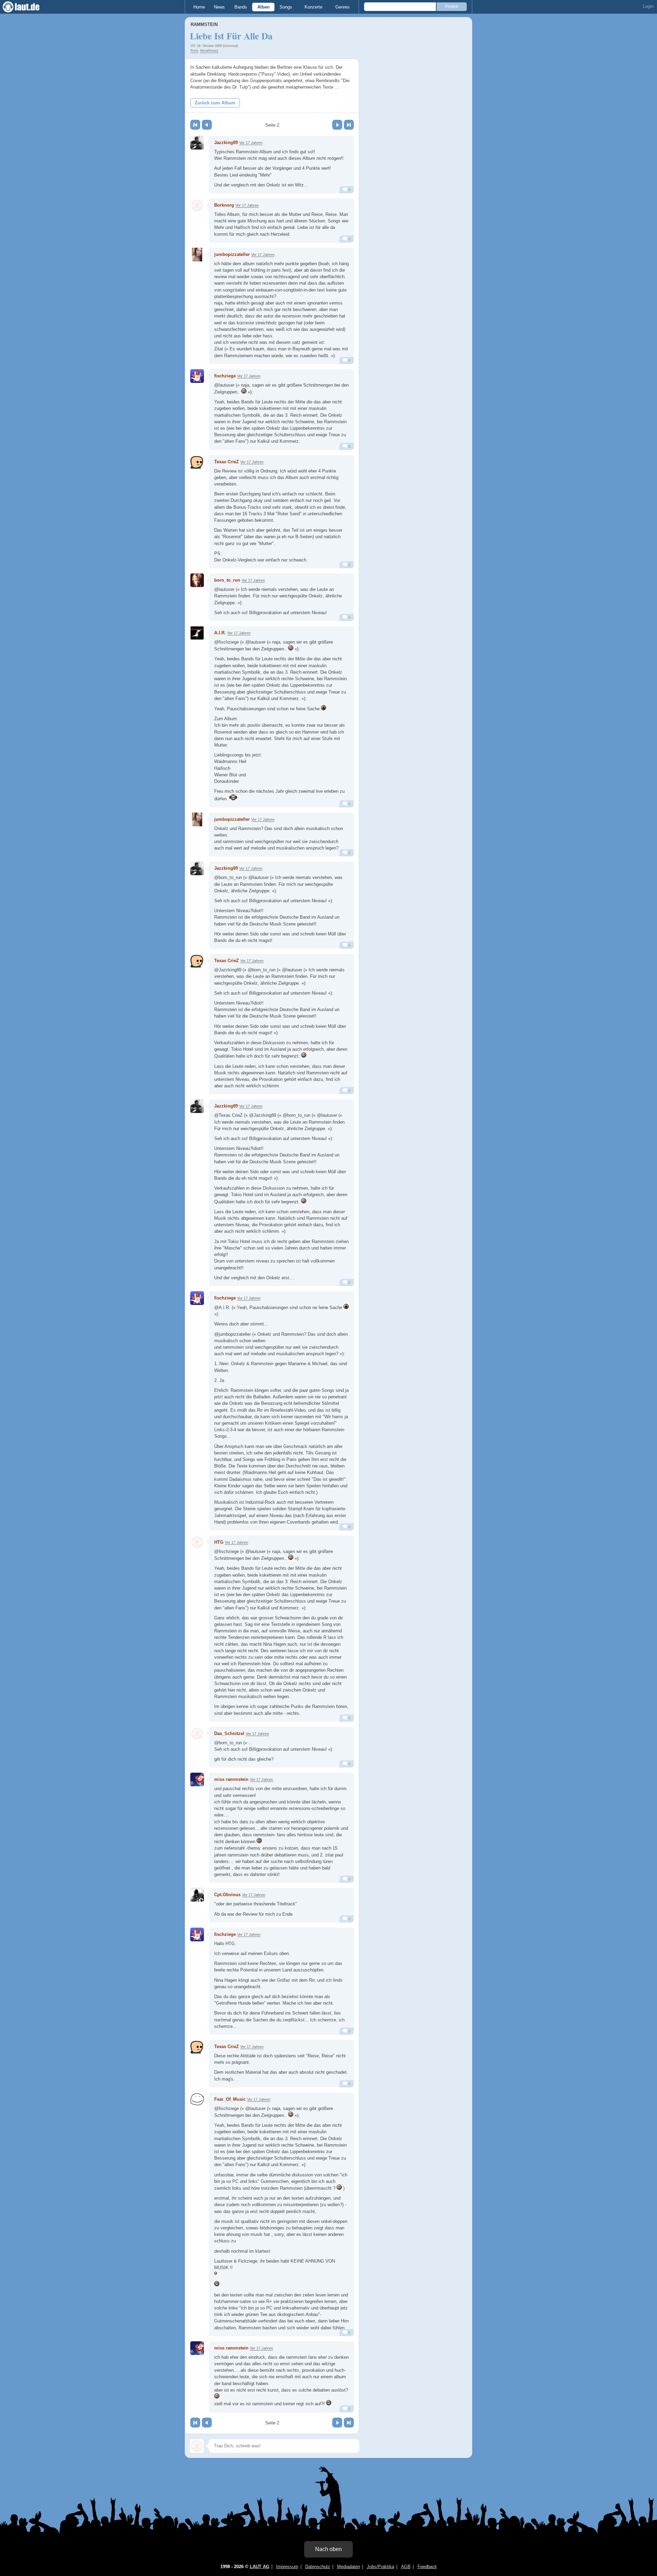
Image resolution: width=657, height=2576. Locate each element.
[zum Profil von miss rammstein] (197, 1779)
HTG (219, 1542)
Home (199, 7)
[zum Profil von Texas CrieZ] (197, 462)
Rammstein (204, 24)
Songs (286, 7)
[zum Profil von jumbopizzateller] (197, 255)
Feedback (427, 2567)
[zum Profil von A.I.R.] (197, 633)
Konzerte (313, 7)
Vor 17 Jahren (251, 143)
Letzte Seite (349, 125)
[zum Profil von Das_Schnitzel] (197, 1734)
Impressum (287, 2567)
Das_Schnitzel (229, 1733)
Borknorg (224, 205)
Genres (343, 7)
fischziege (225, 376)
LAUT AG (260, 2567)
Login (648, 6)
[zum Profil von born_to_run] (197, 580)
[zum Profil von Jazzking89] (197, 143)
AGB (406, 2567)
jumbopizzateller (232, 254)
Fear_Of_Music (230, 2099)
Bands (241, 7)
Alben (263, 7)
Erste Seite (195, 125)
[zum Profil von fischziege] (197, 376)
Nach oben (328, 2549)
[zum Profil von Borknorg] (197, 205)
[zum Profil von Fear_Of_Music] (197, 2099)
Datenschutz (318, 2567)
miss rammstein (231, 1779)
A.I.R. (220, 633)
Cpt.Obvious (227, 1895)
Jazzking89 (226, 143)
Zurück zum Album (215, 103)
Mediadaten (349, 2567)
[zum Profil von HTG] (197, 1542)
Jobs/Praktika (381, 2567)
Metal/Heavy (209, 51)
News (219, 7)
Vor (337, 125)
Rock (194, 51)
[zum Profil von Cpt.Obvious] (197, 1895)
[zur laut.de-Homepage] (27, 7)
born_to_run (227, 580)
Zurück (207, 125)
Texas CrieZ (227, 462)
